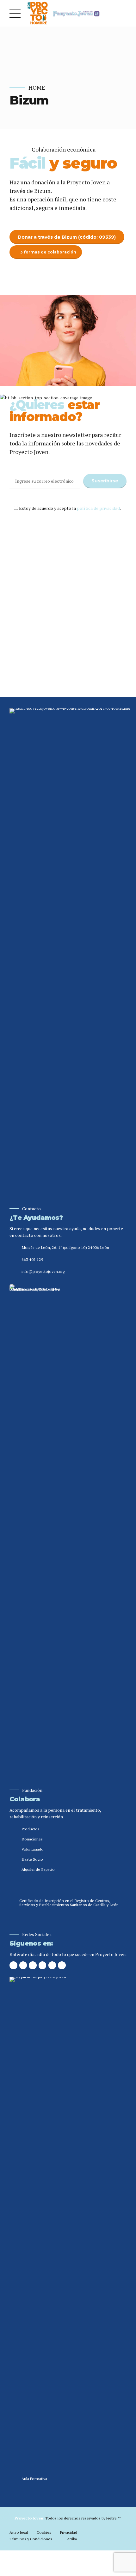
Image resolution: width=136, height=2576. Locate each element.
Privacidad (68, 2532)
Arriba (72, 2539)
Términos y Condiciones (31, 2539)
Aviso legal (19, 2532)
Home (37, 88)
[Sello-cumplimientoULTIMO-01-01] (35, 1521)
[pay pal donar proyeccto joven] (65, 2214)
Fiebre (114, 2518)
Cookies (44, 2532)
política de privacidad (98, 508)
